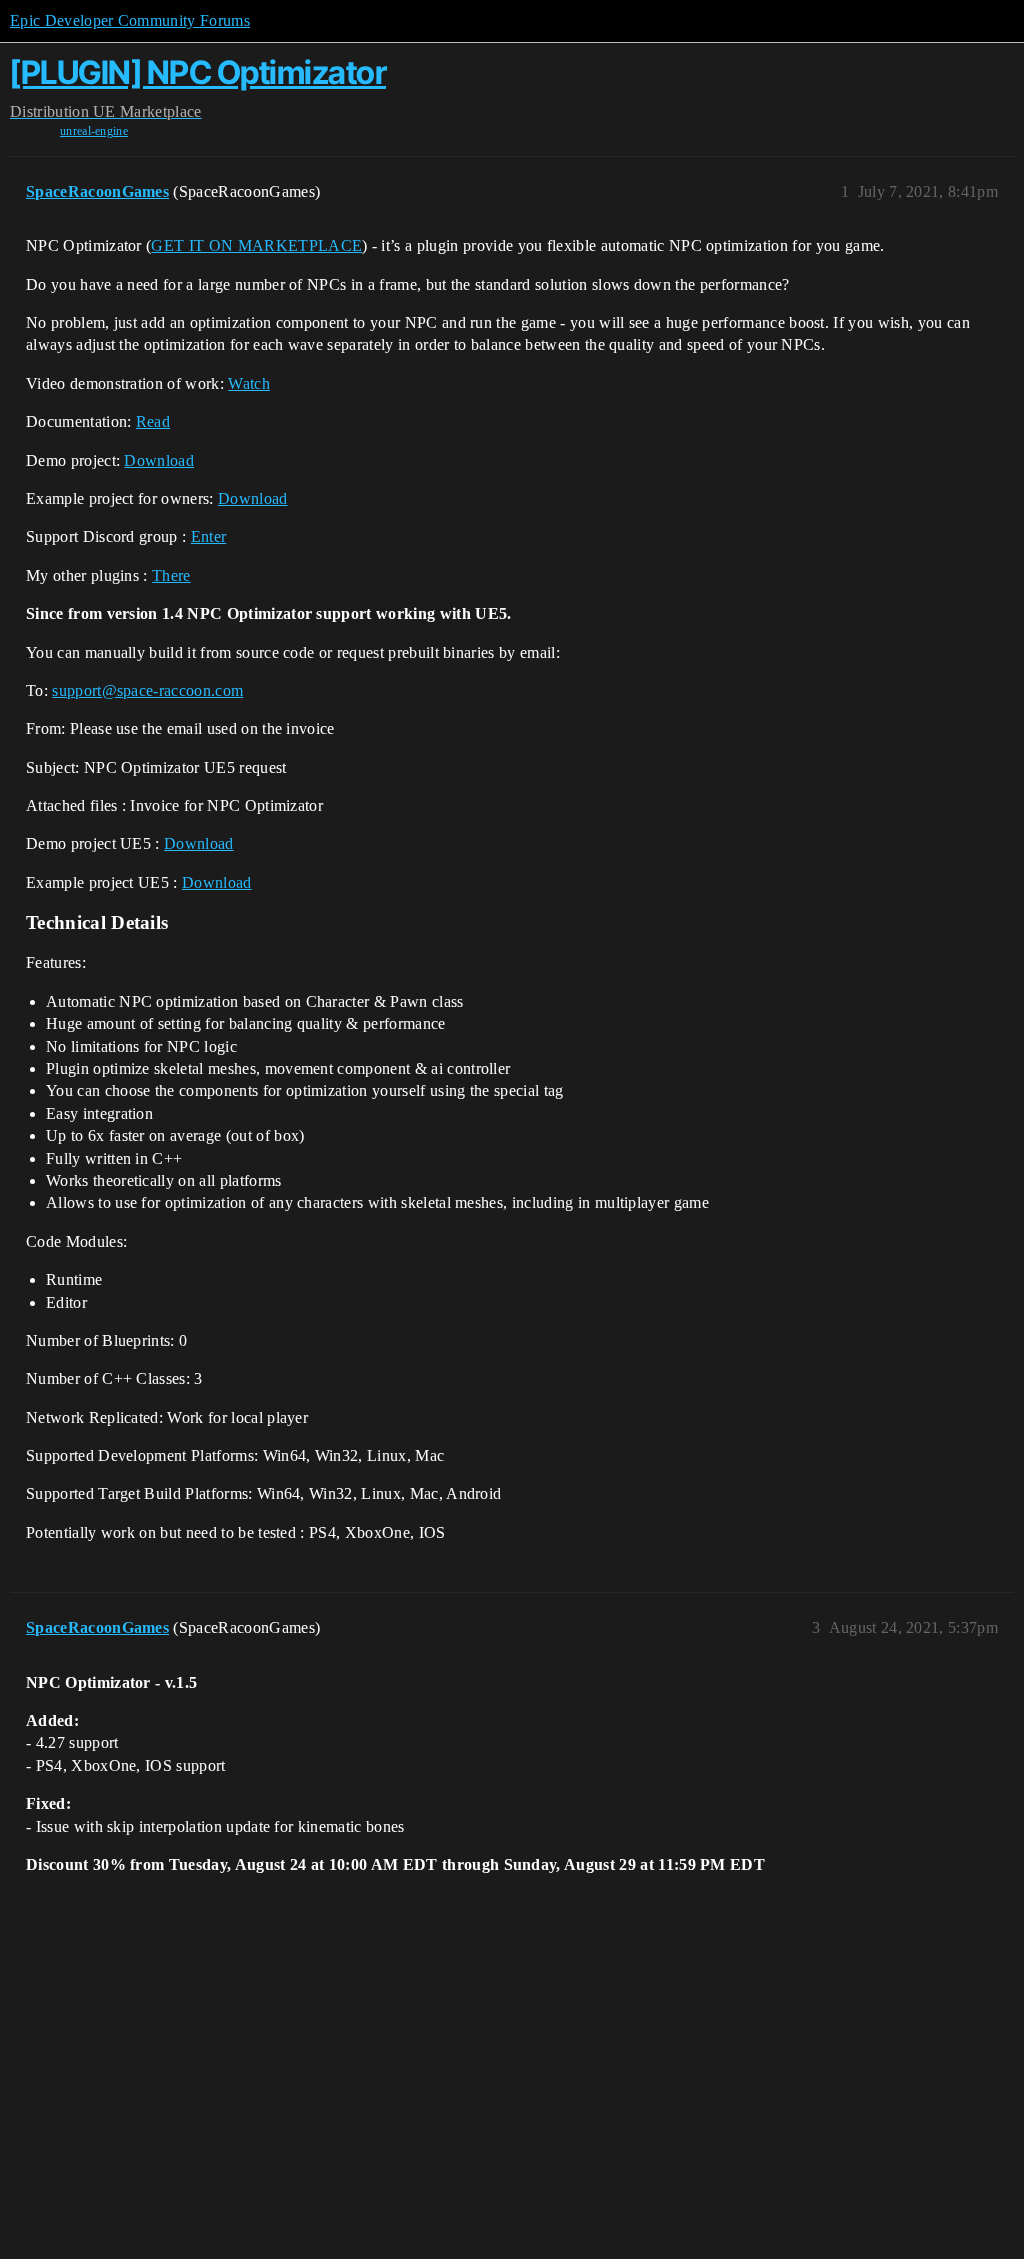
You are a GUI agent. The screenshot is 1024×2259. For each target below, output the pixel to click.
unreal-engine (94, 131)
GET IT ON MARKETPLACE (256, 245)
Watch (249, 383)
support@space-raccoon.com (147, 690)
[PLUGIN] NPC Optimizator (198, 72)
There (171, 575)
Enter (209, 536)
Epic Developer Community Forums (130, 20)
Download (159, 460)
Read (153, 421)
